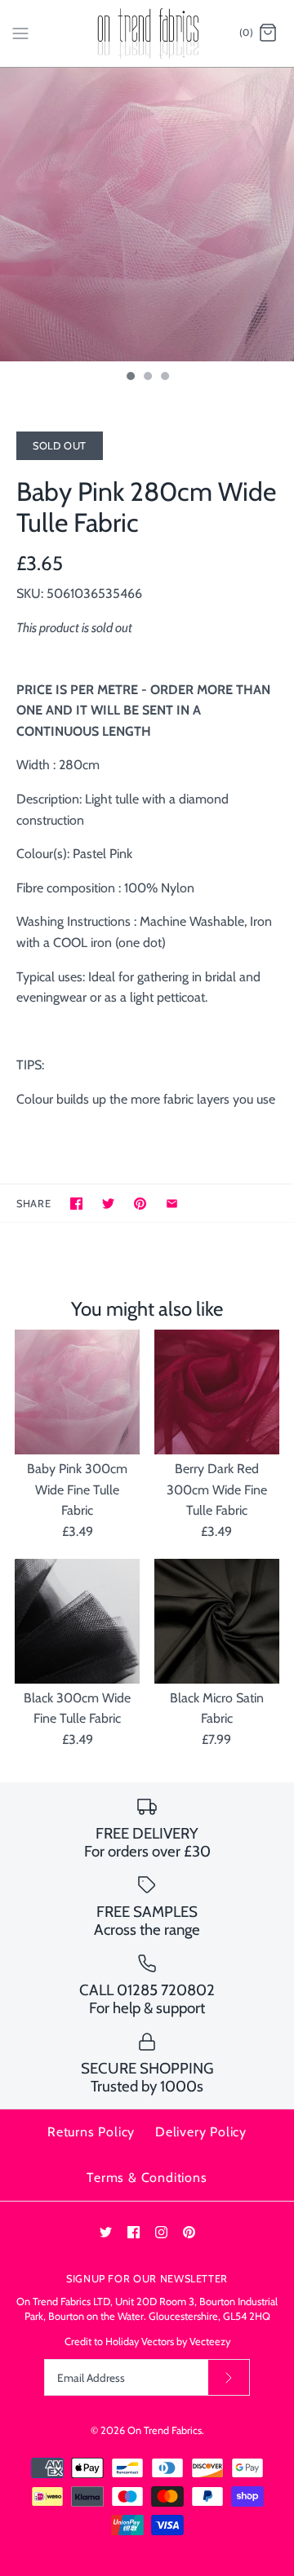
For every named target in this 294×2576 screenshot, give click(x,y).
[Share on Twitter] (108, 1204)
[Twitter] (106, 2232)
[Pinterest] (189, 2232)
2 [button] (147, 378)
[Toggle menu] (20, 33)
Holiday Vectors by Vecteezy (168, 2341)
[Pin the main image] (140, 1204)
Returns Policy (91, 2132)
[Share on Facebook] (76, 1204)
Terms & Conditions (147, 2178)
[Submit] (229, 2377)
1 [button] (130, 378)
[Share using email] (172, 1204)
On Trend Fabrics (165, 2430)
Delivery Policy (201, 2132)
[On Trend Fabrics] (147, 33)
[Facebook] (134, 2232)
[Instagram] (161, 2232)
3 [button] (164, 378)
